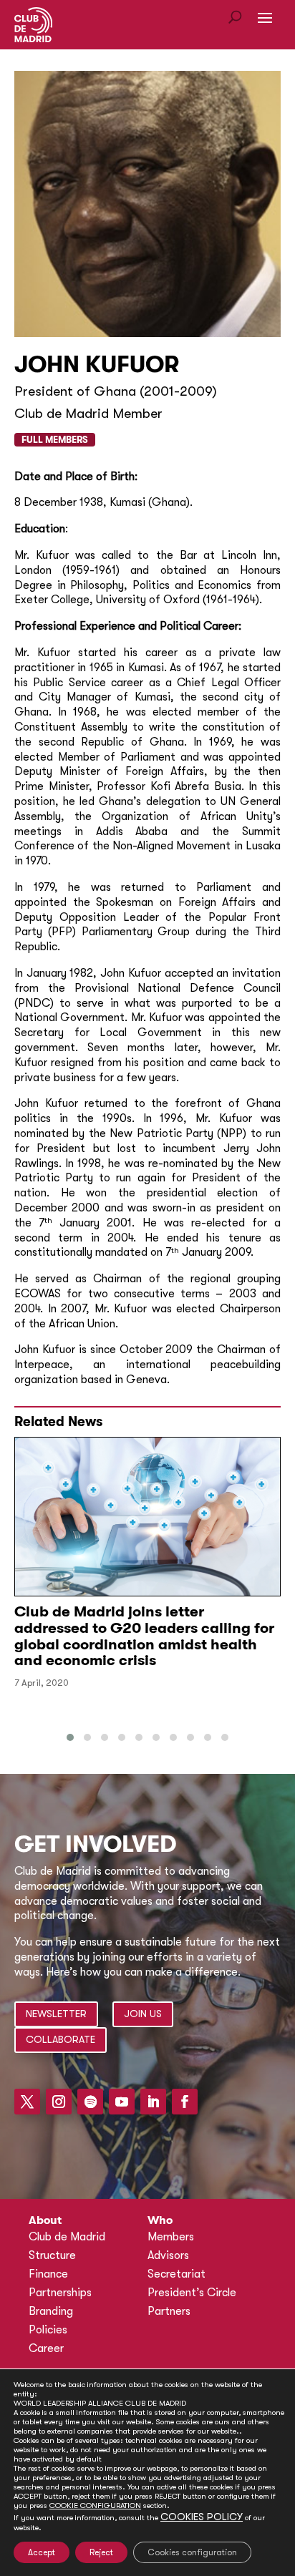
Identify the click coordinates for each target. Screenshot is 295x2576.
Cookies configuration (192, 2552)
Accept (42, 2552)
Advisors (168, 2255)
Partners (169, 2311)
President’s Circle (192, 2293)
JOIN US (143, 2014)
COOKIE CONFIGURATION (95, 2506)
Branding (51, 2311)
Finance (48, 2274)
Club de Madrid (67, 2237)
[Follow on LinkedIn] (153, 2102)
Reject (101, 2552)
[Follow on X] (27, 2102)
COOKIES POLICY (202, 2517)
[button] (70, 1737)
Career (46, 2348)
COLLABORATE (61, 2039)
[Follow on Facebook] (185, 2102)
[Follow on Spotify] (90, 2102)
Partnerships (60, 2293)
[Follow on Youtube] (122, 2102)
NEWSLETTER (56, 2014)
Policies (48, 2330)
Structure (52, 2255)
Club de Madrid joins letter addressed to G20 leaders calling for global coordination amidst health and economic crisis (144, 1636)
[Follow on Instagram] (59, 2102)
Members (171, 2237)
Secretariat (176, 2274)
